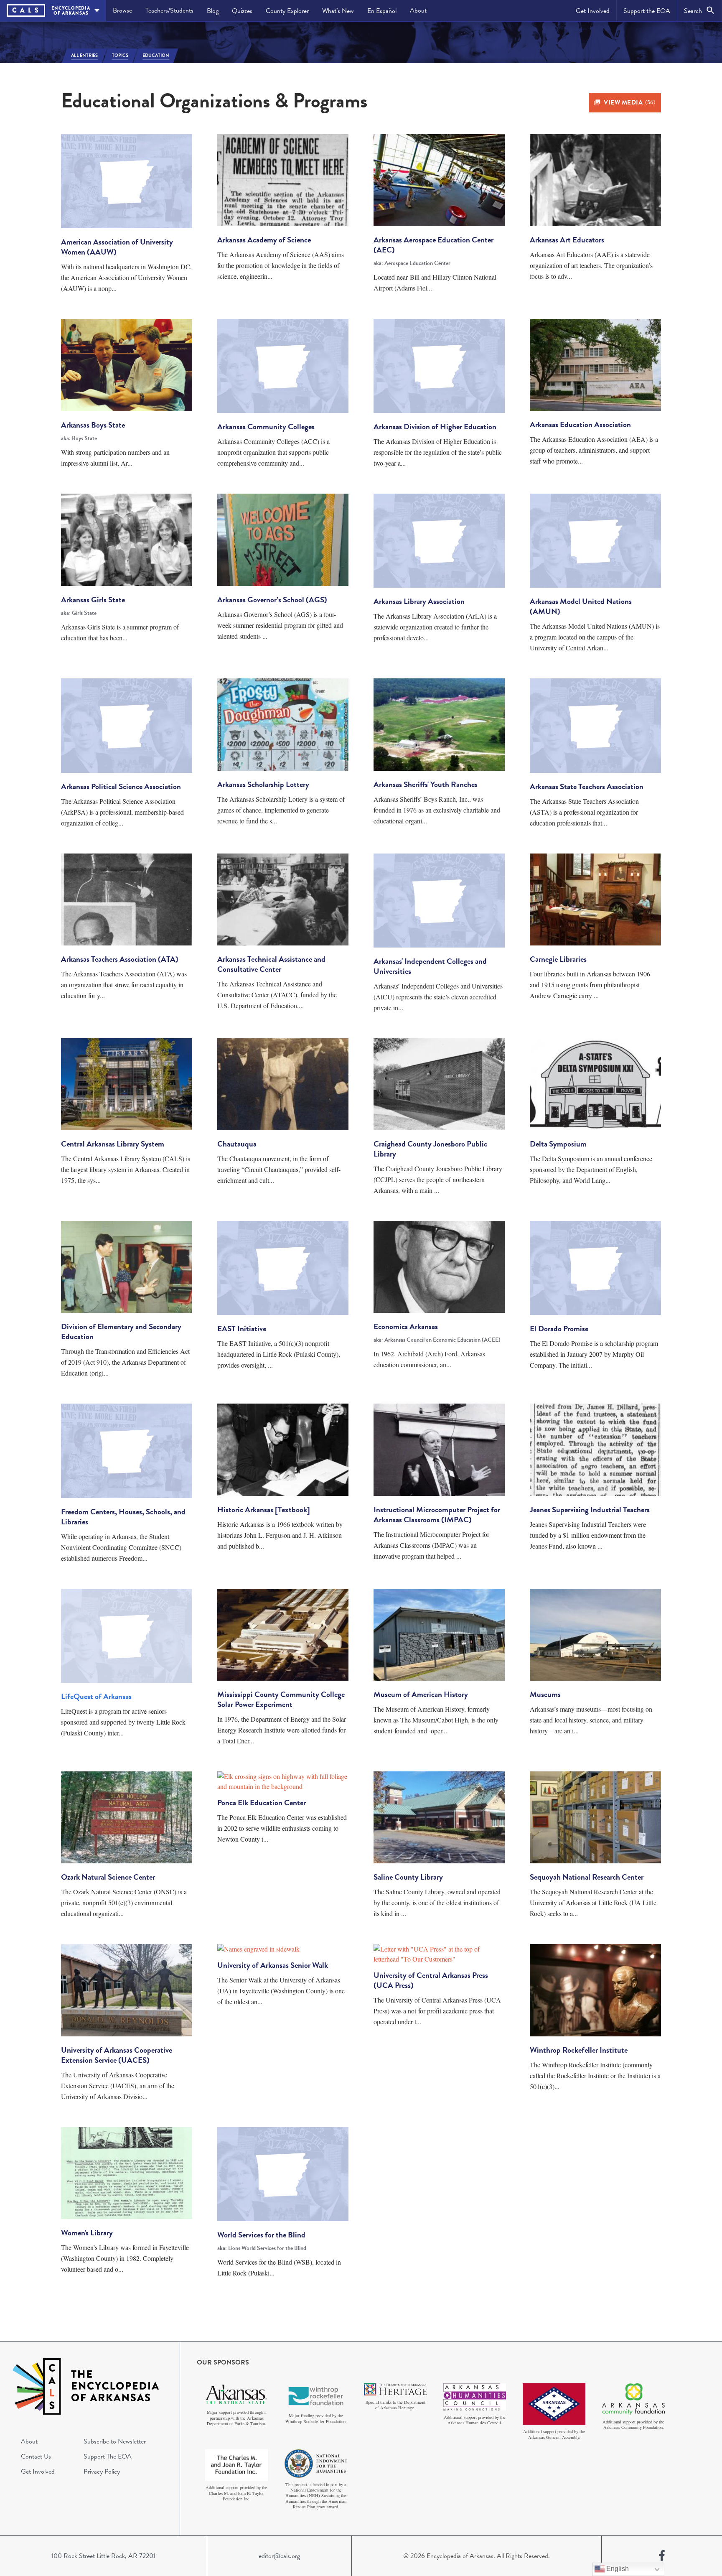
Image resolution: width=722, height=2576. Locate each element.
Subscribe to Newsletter (115, 2441)
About (418, 10)
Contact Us (36, 2456)
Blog (213, 11)
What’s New (338, 11)
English (617, 2569)
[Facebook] (662, 2556)
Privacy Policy (102, 2472)
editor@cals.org (279, 2556)
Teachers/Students (169, 10)
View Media (629, 102)
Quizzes (242, 11)
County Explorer (287, 11)
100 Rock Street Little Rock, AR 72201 (103, 2556)
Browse (122, 10)
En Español (382, 11)
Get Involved (593, 11)
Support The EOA (108, 2456)
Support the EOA (647, 11)
